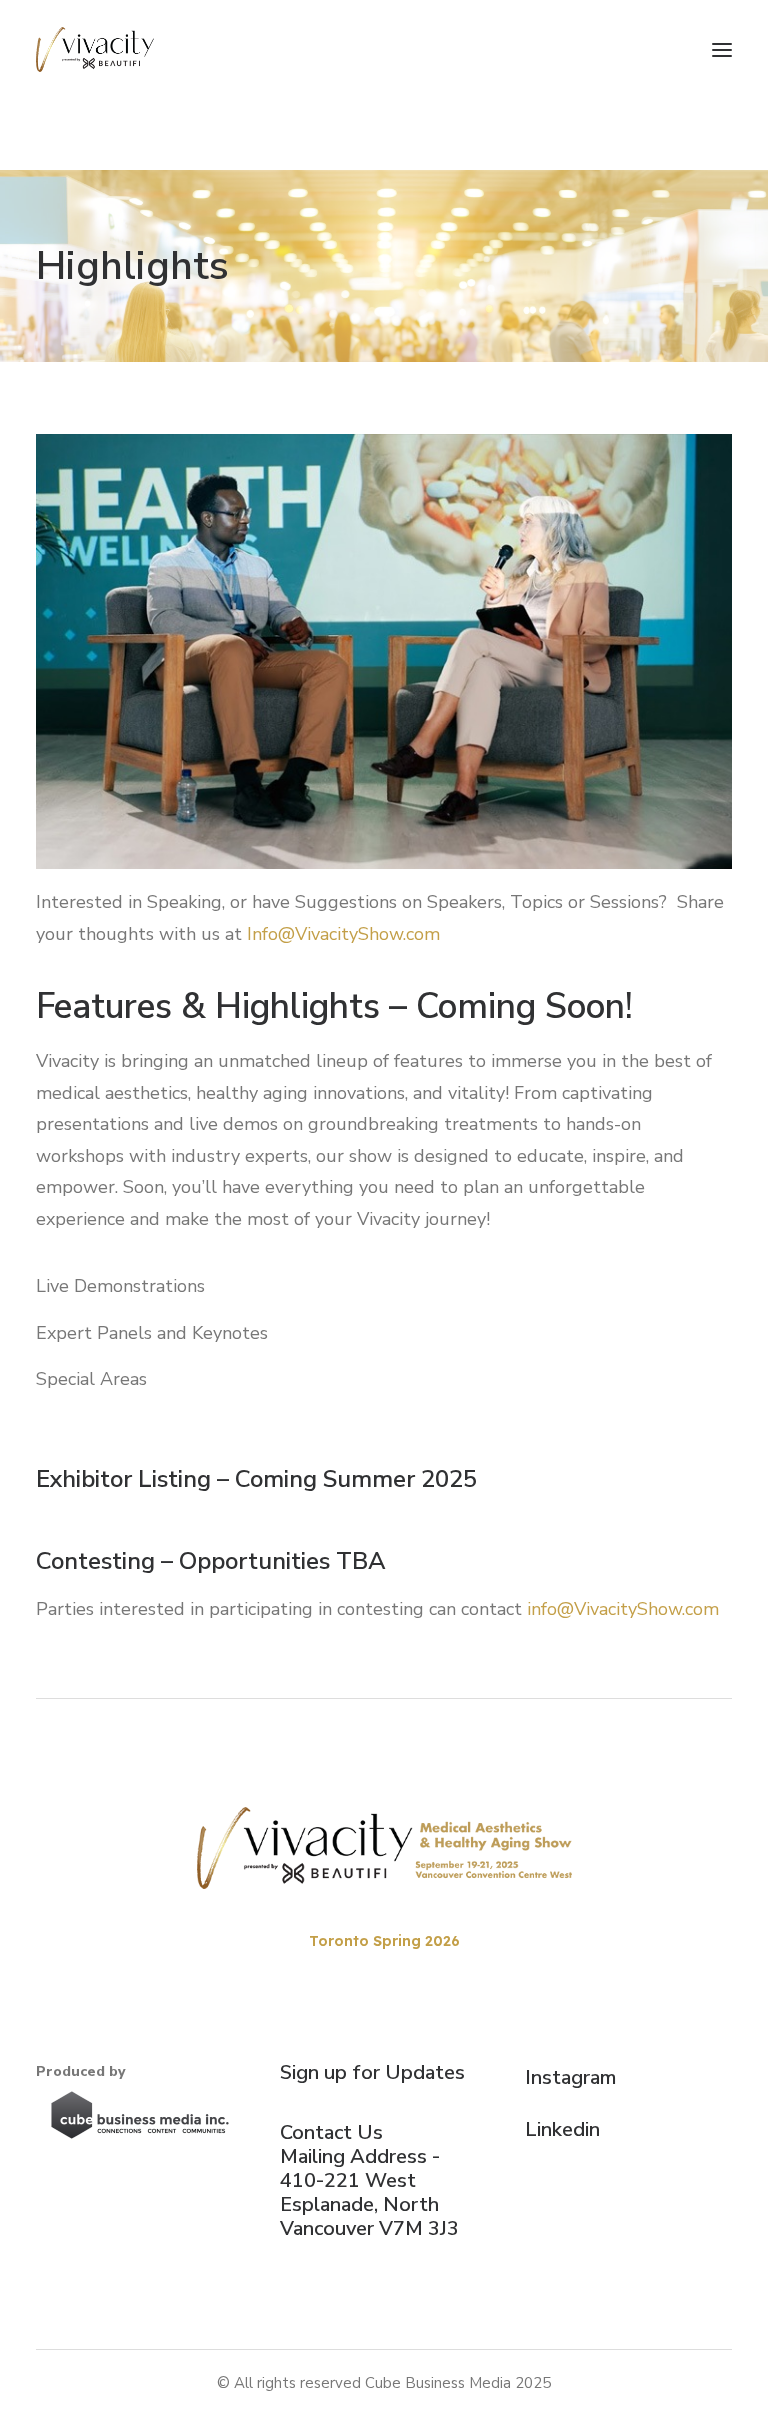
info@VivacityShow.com (623, 1609)
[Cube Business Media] (140, 2115)
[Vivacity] (95, 49)
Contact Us (331, 2132)
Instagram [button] (570, 2077)
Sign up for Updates (372, 2072)
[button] (722, 49)
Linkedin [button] (562, 2129)
